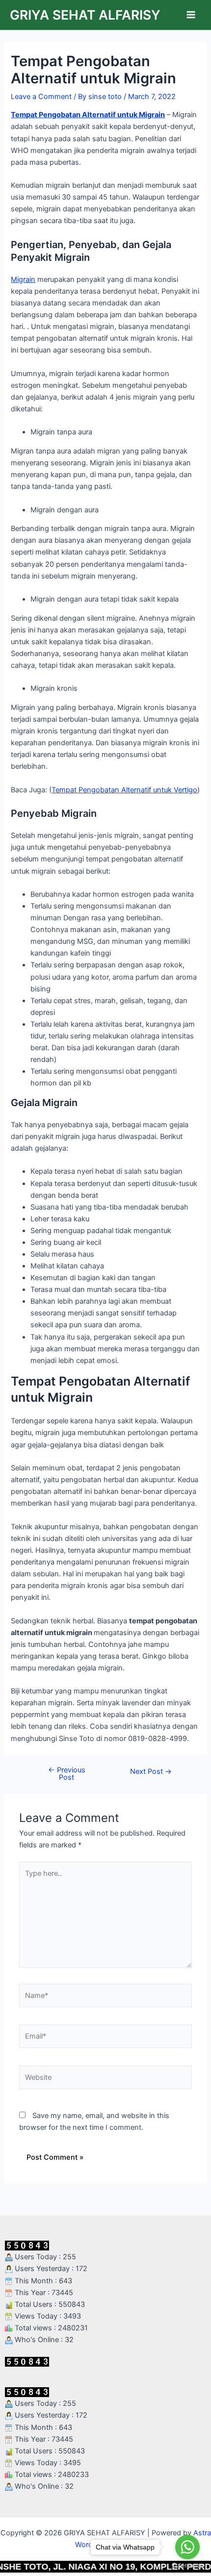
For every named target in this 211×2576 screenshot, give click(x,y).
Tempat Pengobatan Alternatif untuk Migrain (88, 115)
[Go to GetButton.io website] (187, 2566)
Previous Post (67, 1774)
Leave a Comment (41, 97)
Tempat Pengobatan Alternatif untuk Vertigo (124, 790)
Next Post (151, 1772)
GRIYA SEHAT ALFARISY (85, 15)
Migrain (23, 279)
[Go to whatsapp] (187, 2547)
